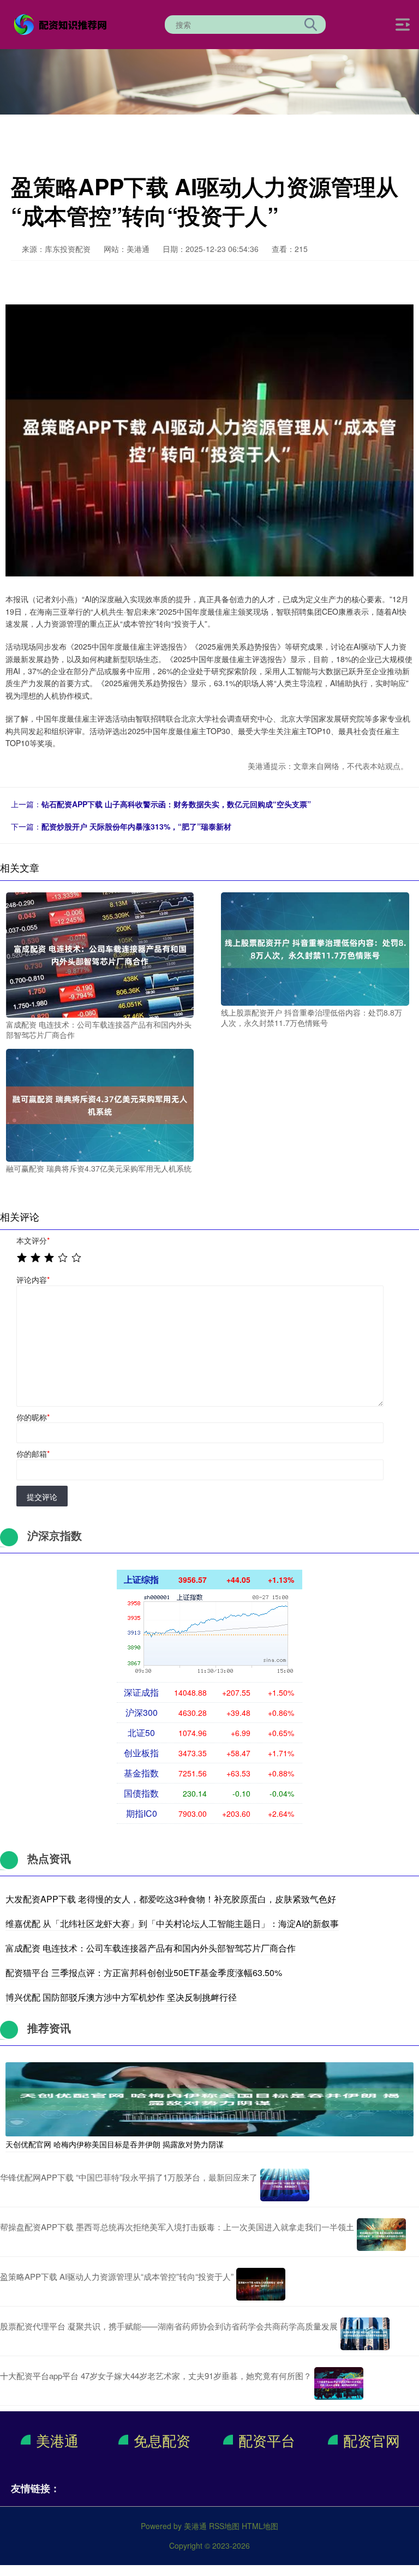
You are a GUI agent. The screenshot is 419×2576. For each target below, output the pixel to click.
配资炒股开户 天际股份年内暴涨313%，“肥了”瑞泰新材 (136, 826)
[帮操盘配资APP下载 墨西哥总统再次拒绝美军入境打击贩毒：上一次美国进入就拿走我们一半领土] (381, 2235)
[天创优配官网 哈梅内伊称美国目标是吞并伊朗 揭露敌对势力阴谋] (209, 2098)
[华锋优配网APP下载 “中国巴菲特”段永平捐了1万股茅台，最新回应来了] (285, 2185)
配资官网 (372, 2440)
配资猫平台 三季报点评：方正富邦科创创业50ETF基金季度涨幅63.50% (144, 1972)
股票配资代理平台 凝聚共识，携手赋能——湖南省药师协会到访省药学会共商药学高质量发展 (169, 2326)
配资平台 (267, 2440)
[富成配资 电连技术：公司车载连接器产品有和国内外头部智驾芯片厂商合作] (100, 954)
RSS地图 (224, 2526)
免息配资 (162, 2440)
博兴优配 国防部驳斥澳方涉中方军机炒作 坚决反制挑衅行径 (121, 1997)
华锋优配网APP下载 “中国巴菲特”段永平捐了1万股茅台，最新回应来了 (129, 2177)
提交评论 (42, 1497)
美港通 (57, 2440)
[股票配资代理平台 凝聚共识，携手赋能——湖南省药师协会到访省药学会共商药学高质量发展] (365, 2334)
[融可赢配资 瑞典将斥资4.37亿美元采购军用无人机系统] (100, 1104)
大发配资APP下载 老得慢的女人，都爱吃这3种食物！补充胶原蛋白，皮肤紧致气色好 (171, 1899)
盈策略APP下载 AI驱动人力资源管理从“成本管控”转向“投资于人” (117, 2276)
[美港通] (62, 23)
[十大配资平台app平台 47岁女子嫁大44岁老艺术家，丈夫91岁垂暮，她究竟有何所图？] (339, 2383)
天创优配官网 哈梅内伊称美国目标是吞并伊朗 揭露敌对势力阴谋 (115, 2144)
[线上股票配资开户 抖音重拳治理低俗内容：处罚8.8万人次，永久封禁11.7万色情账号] (315, 948)
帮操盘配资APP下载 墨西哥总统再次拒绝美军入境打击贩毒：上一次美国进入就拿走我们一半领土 (177, 2227)
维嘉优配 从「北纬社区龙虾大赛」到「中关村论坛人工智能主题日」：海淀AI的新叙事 (172, 1923)
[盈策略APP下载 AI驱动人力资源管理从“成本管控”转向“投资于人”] (261, 2284)
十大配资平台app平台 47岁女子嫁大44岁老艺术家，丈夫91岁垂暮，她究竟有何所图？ (156, 2376)
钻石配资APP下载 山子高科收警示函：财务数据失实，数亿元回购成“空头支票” (176, 804)
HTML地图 (260, 2526)
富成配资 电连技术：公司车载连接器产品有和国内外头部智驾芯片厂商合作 (151, 1948)
